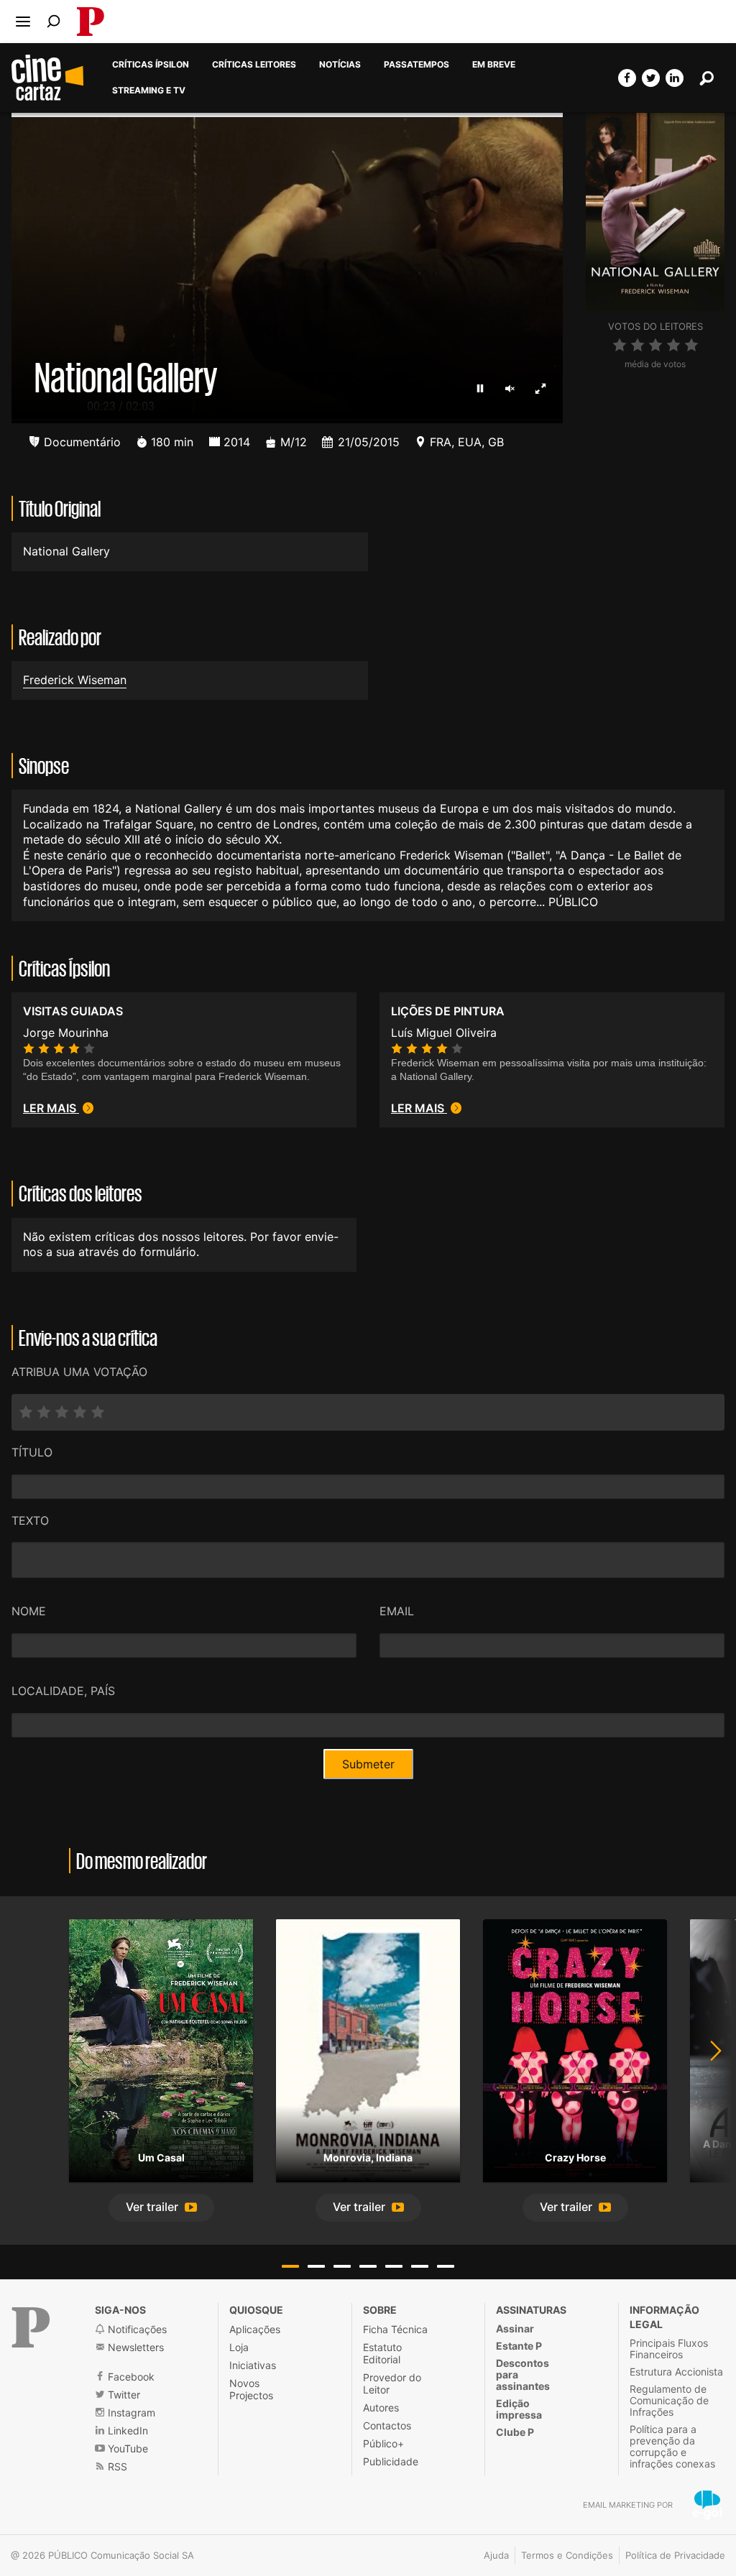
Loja (239, 2347)
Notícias (340, 65)
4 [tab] (368, 2266)
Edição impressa (519, 2409)
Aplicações (255, 2329)
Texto (30, 1520)
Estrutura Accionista (676, 2372)
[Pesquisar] (54, 21)
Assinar (515, 2328)
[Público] (31, 2327)
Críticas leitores (254, 65)
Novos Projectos (251, 2389)
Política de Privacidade (675, 2555)
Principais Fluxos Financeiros (669, 2349)
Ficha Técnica (395, 2329)
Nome (29, 1611)
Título (32, 1452)
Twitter (123, 2395)
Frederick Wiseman (75, 680)
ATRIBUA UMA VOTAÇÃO (79, 1372)
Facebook (130, 2377)
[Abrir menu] (23, 22)
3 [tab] (342, 2266)
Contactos (387, 2425)
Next (707, 2070)
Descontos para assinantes (523, 2374)
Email (397, 1611)
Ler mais (51, 1108)
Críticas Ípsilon (151, 65)
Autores (381, 2408)
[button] (161, 2208)
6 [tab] (420, 2266)
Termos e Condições (567, 2555)
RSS (116, 2466)
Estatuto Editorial (382, 2353)
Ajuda (496, 2555)
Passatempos (417, 65)
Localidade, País (63, 1691)
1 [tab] (290, 2266)
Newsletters (134, 2347)
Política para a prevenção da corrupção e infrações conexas (672, 2446)
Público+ (383, 2443)
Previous (29, 2070)
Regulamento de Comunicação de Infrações (669, 2400)
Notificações (136, 2329)
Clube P (515, 2432)
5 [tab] (394, 2266)
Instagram (130, 2413)
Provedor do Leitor (392, 2383)
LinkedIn (126, 2430)
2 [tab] (316, 2266)
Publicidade (391, 2461)
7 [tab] (446, 2266)
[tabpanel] (161, 2070)
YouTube (126, 2448)
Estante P (519, 2346)
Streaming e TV (149, 91)
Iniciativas (253, 2365)
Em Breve (494, 65)
